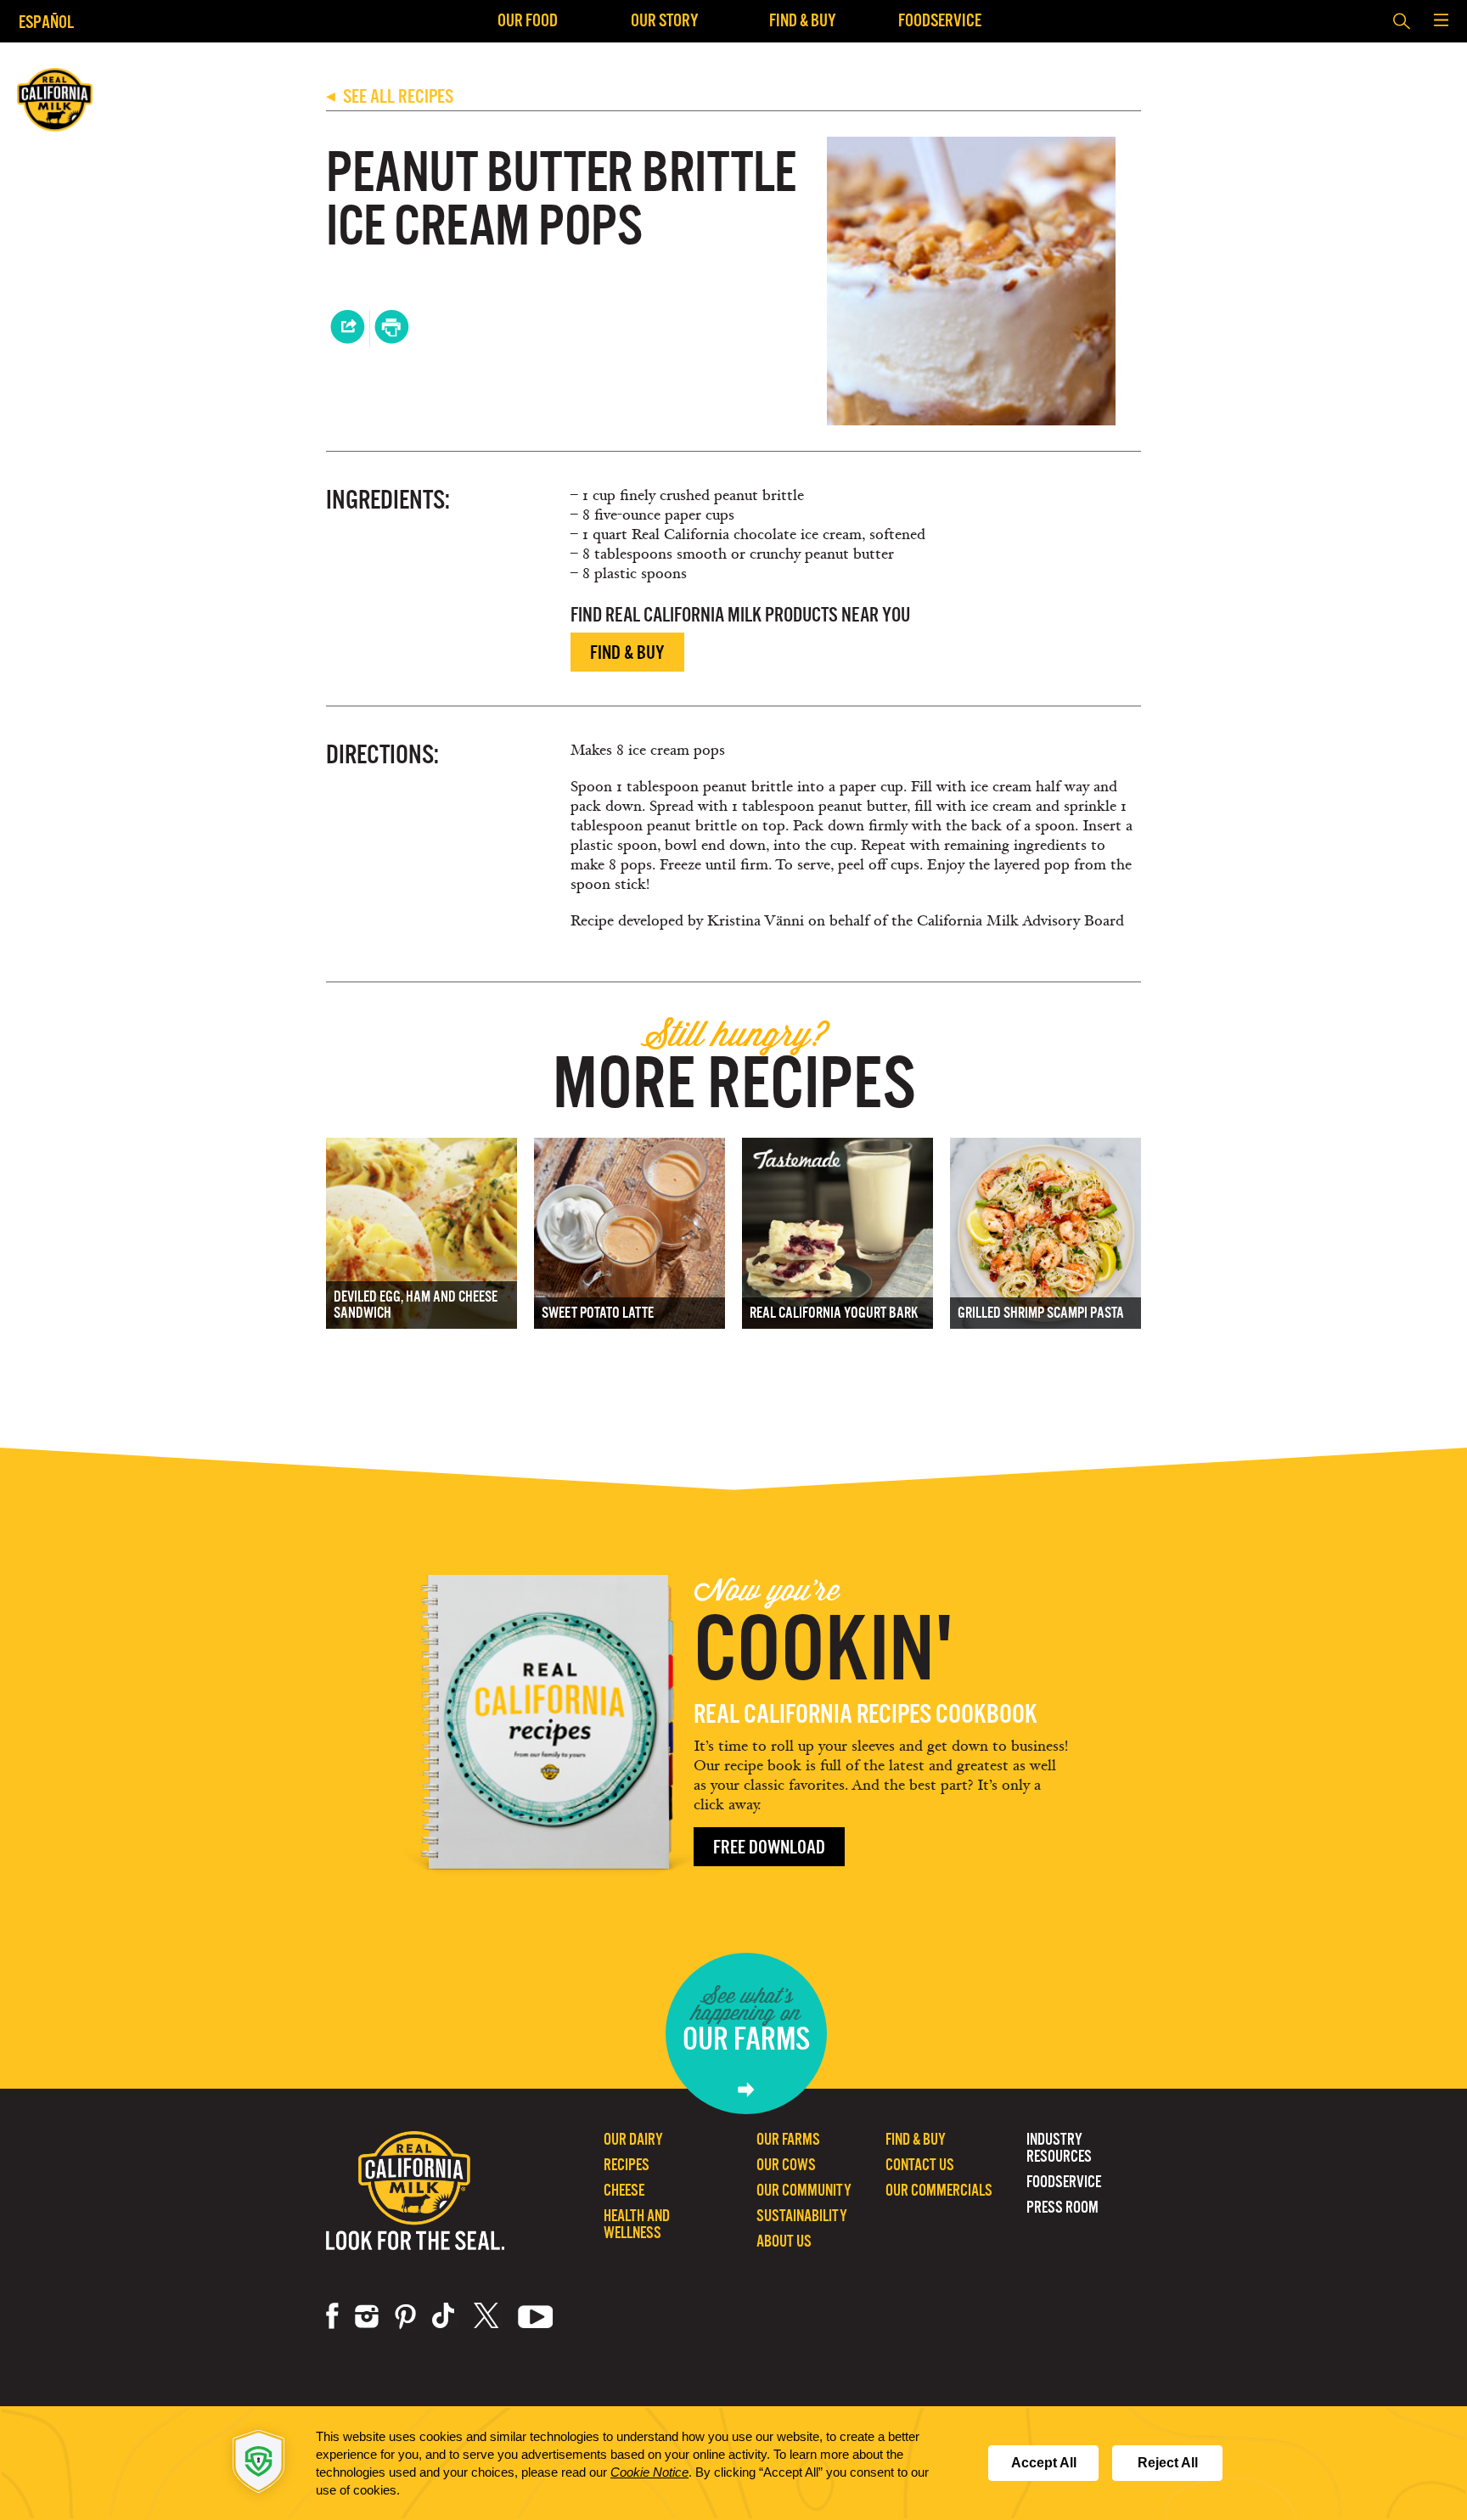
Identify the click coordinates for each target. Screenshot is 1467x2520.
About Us (784, 2241)
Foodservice (940, 20)
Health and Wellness (637, 2224)
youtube (536, 2316)
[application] (733, 2463)
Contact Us (920, 2165)
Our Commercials (939, 2190)
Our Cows (786, 2165)
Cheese (624, 2190)
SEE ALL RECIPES (390, 96)
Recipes (627, 2165)
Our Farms (788, 2139)
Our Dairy (633, 2139)
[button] (1441, 21)
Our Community (804, 2190)
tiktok (445, 2316)
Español (46, 22)
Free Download (769, 1847)
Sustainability (802, 2216)
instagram (367, 2316)
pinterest (405, 2316)
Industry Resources (1059, 2148)
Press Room (1062, 2207)
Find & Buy (803, 20)
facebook (332, 2316)
